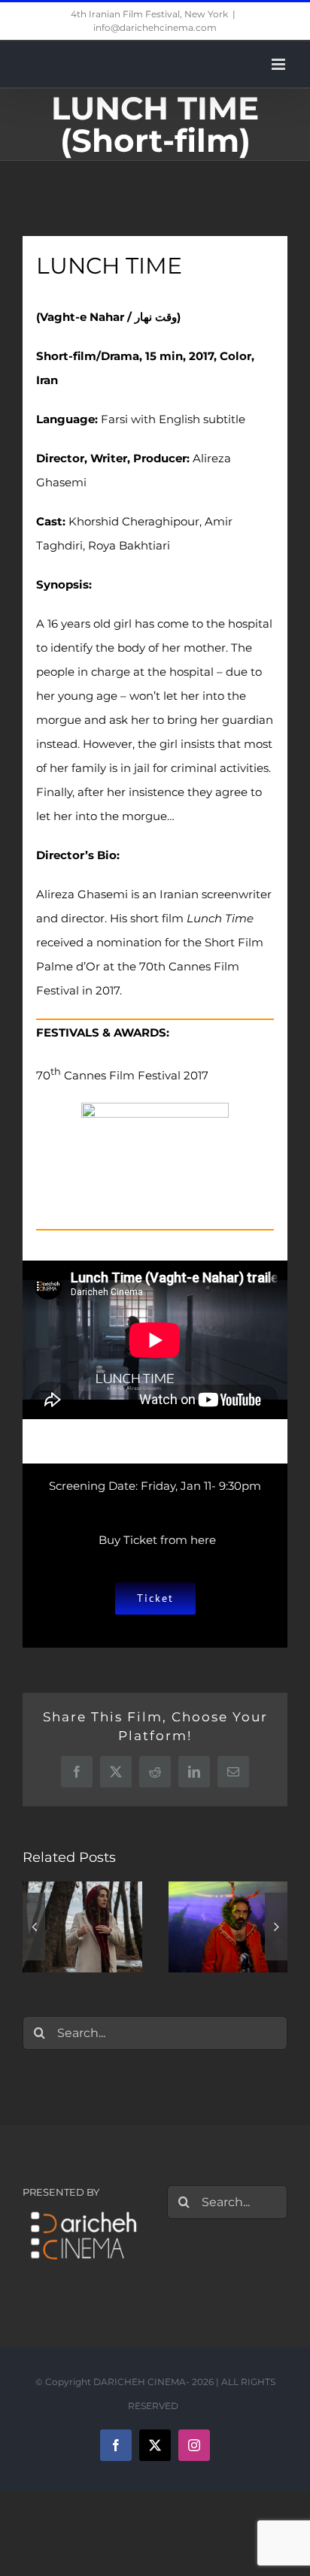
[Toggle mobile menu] (280, 64)
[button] (34, 1927)
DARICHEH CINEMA (140, 2382)
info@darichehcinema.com (155, 27)
